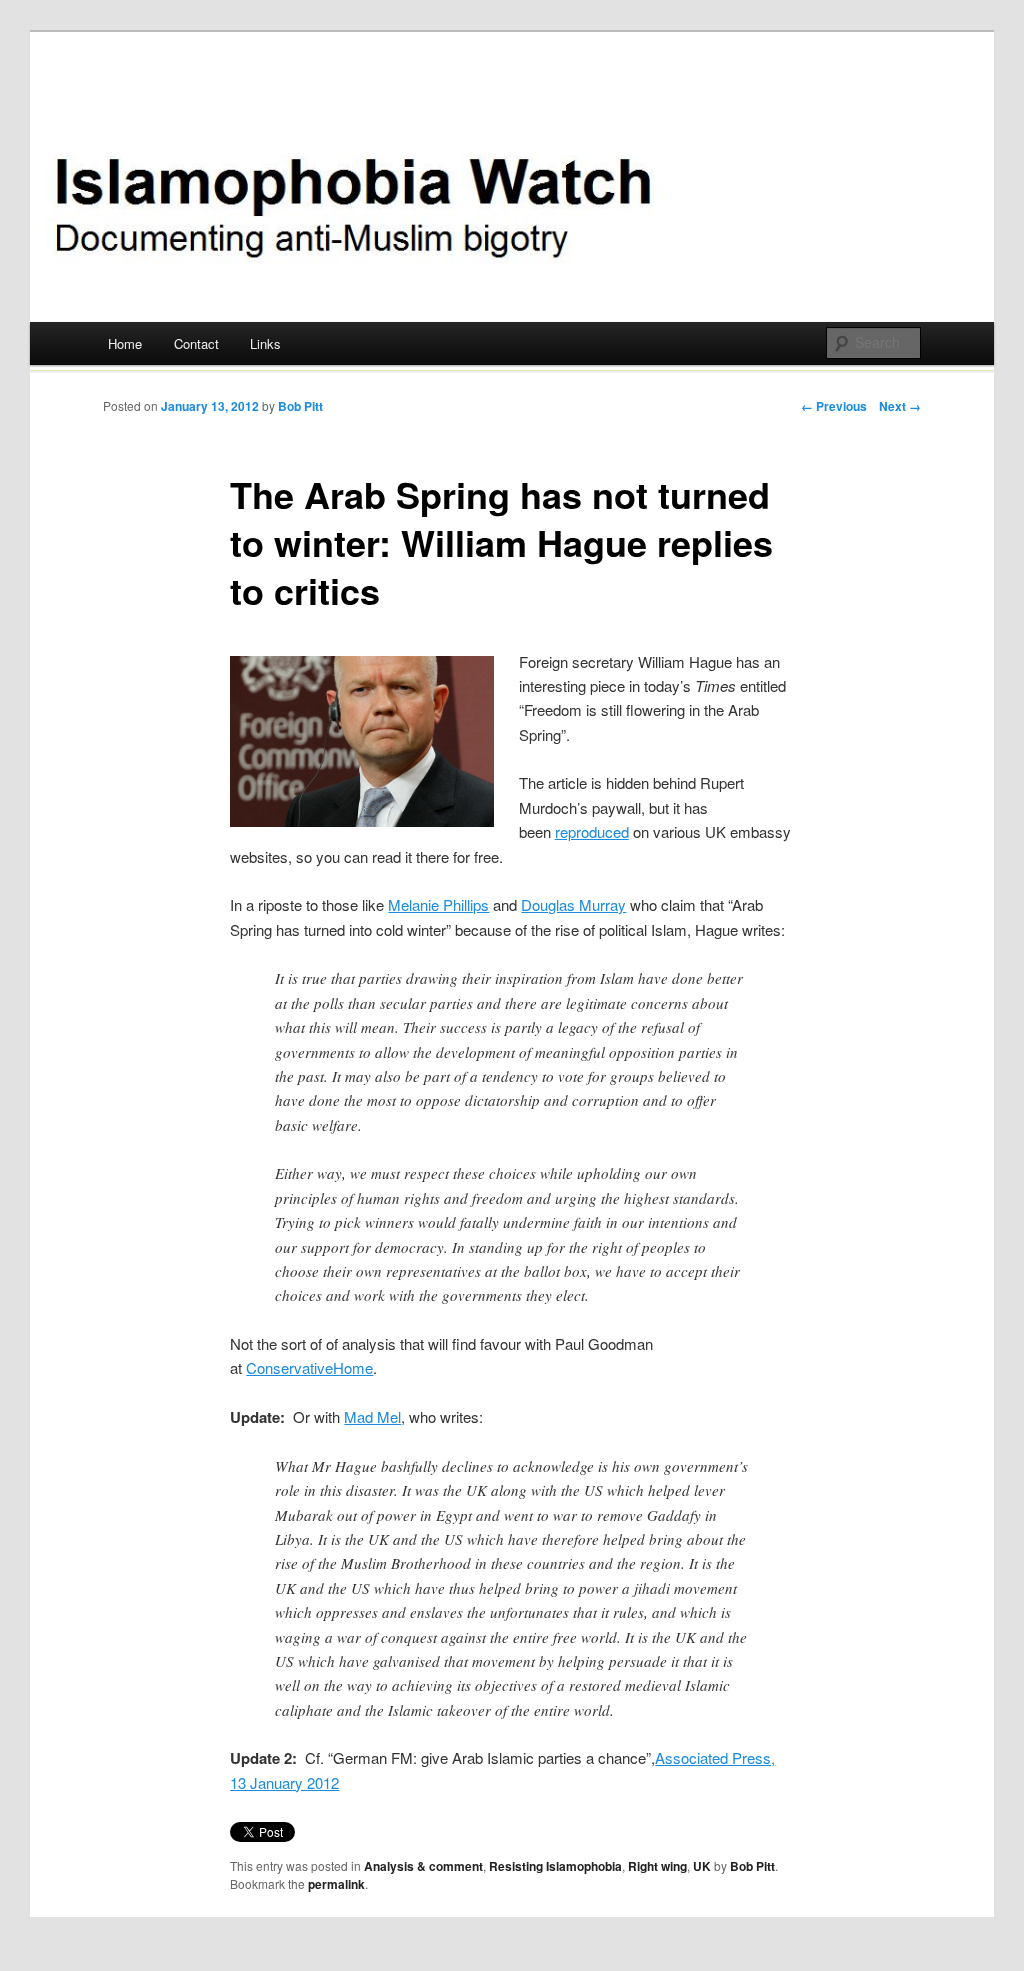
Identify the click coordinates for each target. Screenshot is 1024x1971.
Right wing (657, 1866)
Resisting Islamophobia (555, 1866)
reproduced (592, 831)
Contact (196, 343)
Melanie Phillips (438, 904)
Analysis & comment (423, 1866)
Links (265, 343)
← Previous (834, 406)
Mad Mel (372, 1416)
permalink (336, 1884)
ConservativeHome (309, 1367)
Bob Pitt (300, 406)
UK (702, 1866)
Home (125, 343)
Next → (900, 406)
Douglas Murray (573, 904)
